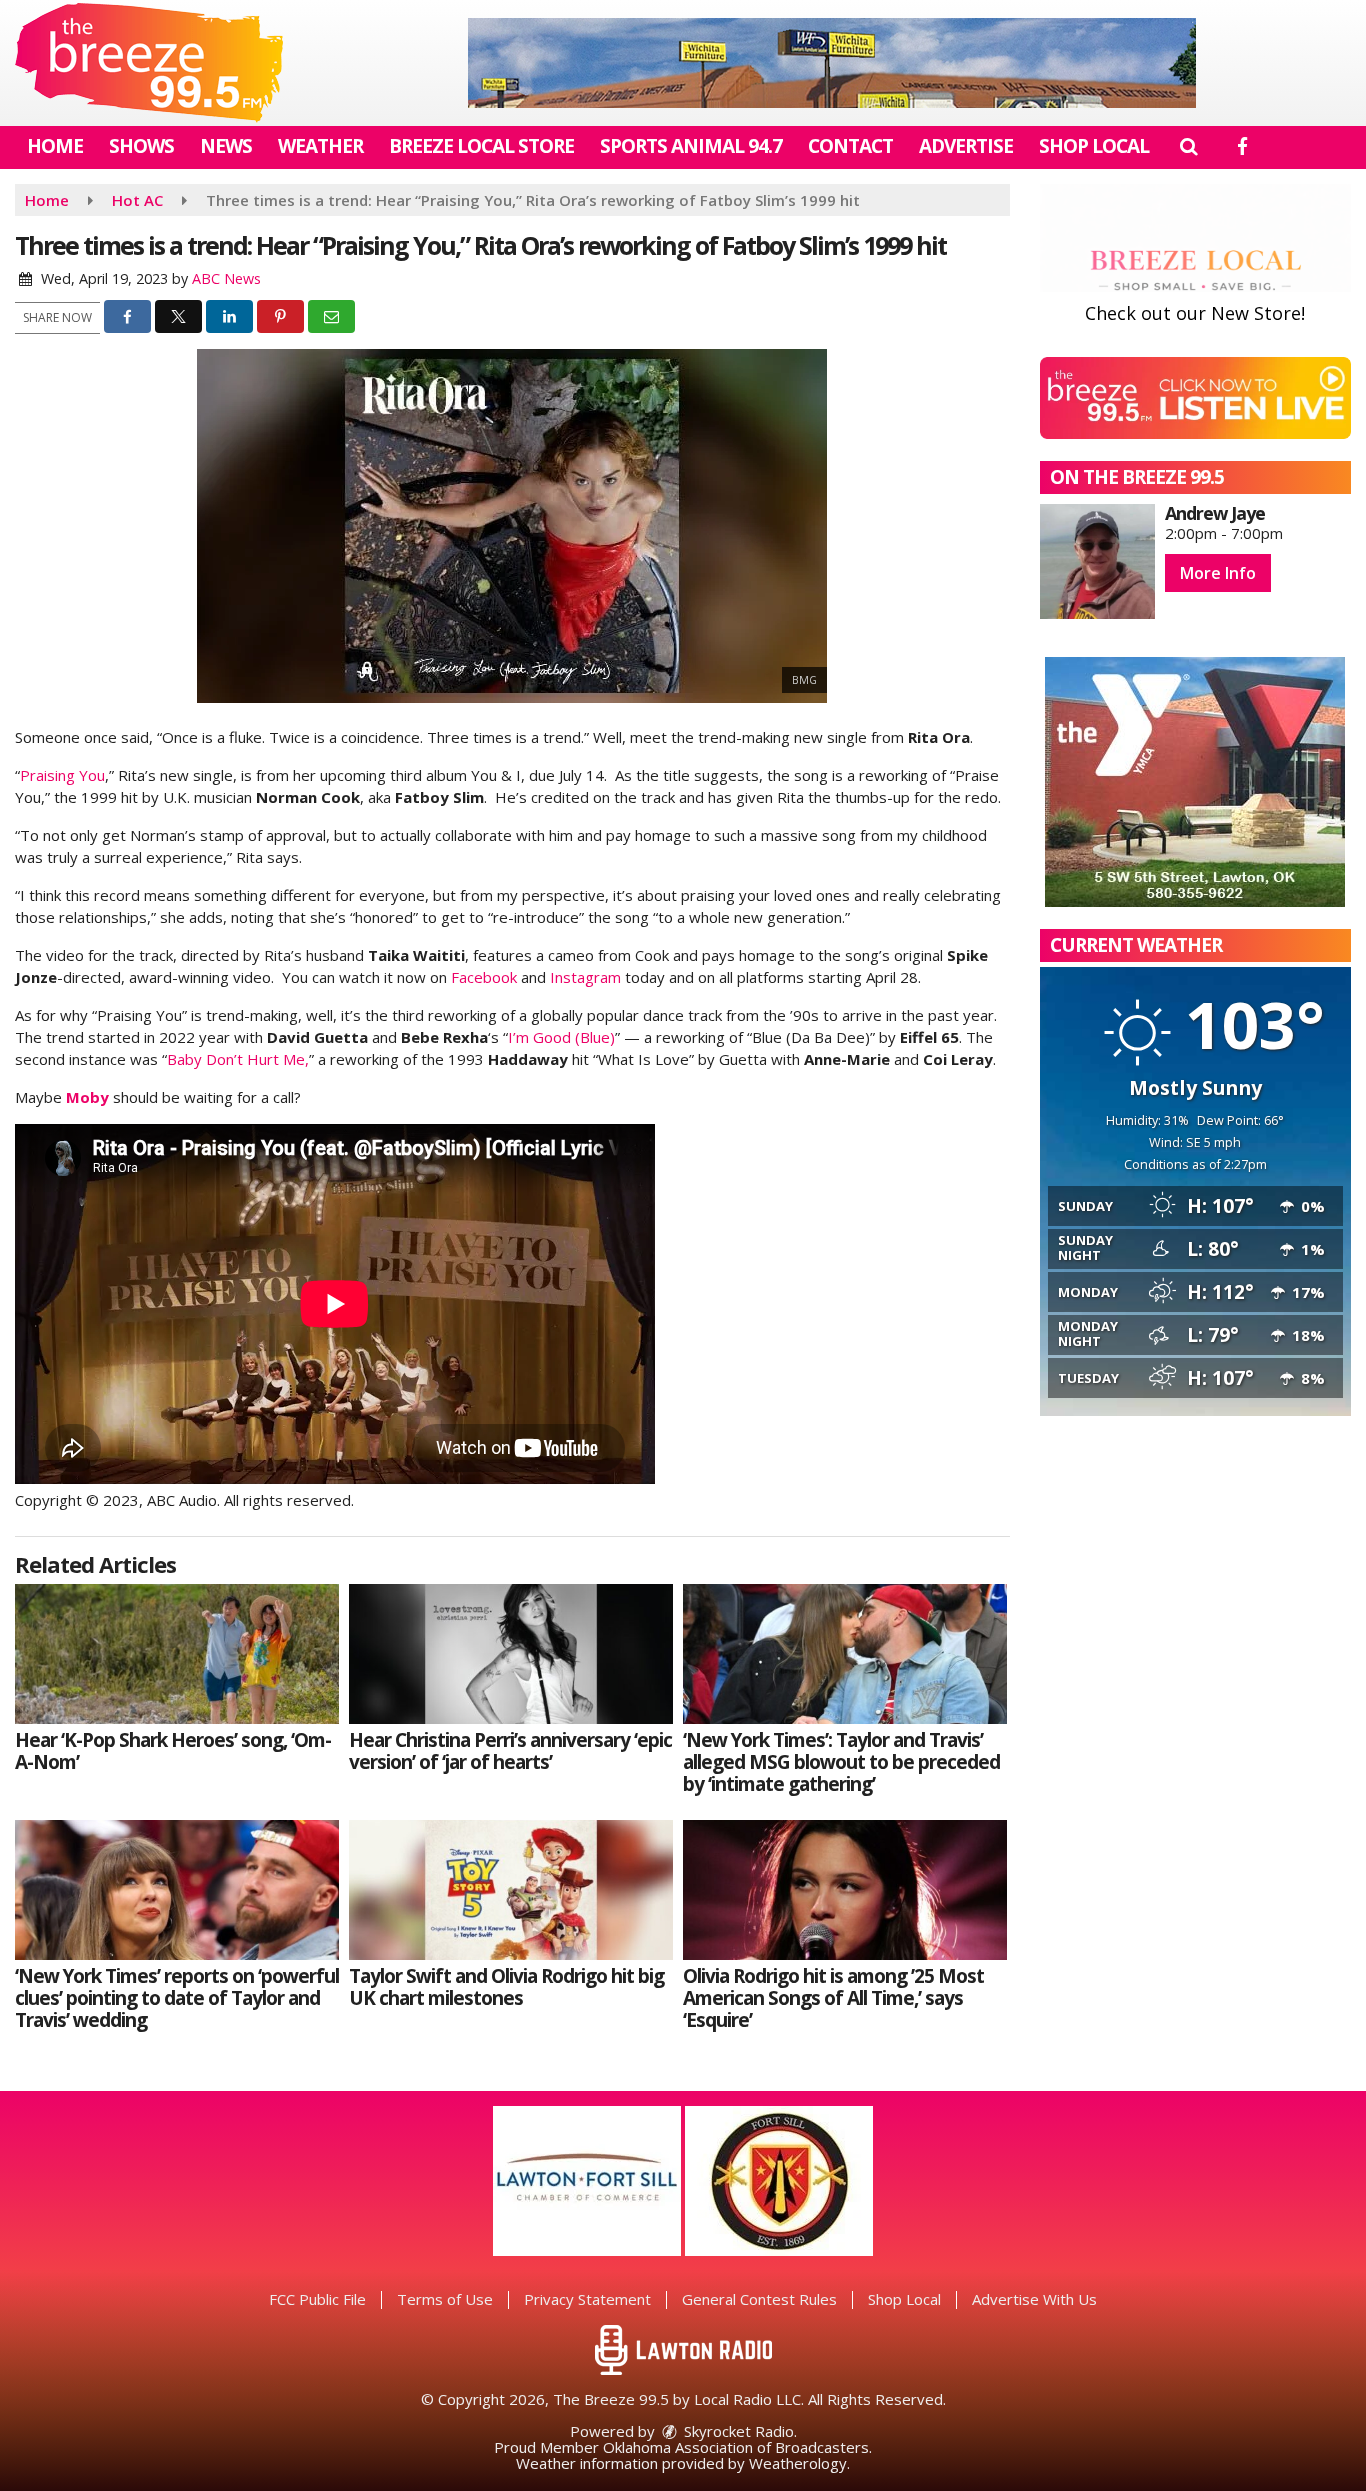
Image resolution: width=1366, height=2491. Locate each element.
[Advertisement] (832, 63)
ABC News (226, 278)
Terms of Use (445, 2299)
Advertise (966, 146)
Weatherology (798, 2463)
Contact (850, 146)
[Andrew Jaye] (1097, 561)
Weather (320, 146)
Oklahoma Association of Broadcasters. (737, 2447)
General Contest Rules (759, 2299)
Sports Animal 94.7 (691, 146)
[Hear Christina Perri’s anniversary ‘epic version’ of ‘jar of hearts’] (511, 1654)
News (226, 146)
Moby (87, 1097)
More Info (1218, 573)
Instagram (585, 977)
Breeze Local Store (481, 146)
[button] (1188, 146)
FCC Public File (317, 2299)
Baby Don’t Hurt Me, (238, 1059)
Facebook (484, 977)
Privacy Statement (587, 2299)
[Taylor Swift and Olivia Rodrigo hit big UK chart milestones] (511, 1890)
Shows (141, 146)
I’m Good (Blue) (561, 1037)
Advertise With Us (1034, 2299)
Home (55, 146)
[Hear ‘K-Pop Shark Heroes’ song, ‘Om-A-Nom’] (177, 1654)
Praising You (62, 775)
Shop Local (1094, 146)
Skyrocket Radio (737, 2431)
